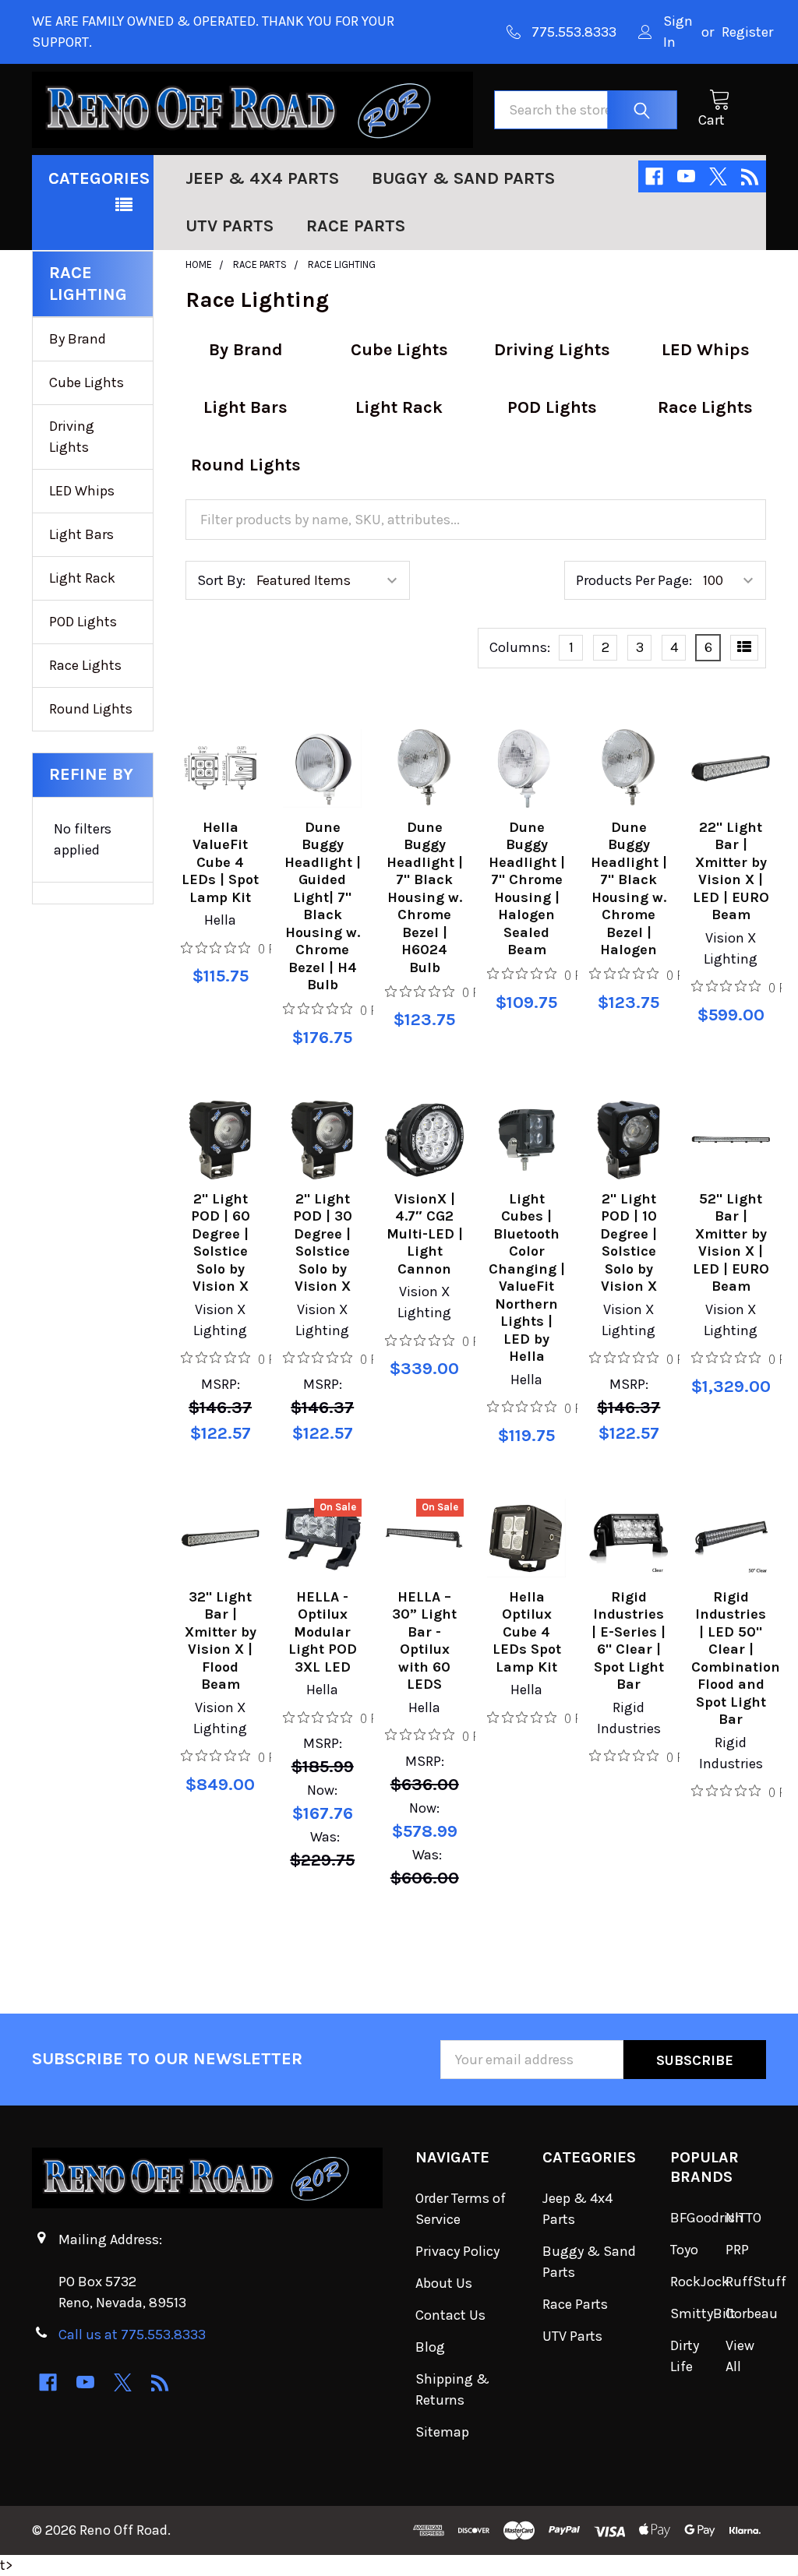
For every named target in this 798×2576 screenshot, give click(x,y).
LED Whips (82, 491)
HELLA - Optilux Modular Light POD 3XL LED (323, 1632)
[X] (718, 176)
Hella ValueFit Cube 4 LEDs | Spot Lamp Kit (220, 862)
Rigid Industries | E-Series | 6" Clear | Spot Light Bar (629, 1641)
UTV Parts (230, 226)
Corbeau (752, 2313)
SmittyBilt (703, 2313)
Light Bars (81, 534)
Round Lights (91, 709)
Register (747, 32)
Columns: (520, 647)
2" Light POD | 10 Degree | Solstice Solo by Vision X (629, 1243)
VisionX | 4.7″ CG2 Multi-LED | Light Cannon (425, 1234)
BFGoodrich (707, 2218)
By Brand (78, 339)
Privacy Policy (457, 2251)
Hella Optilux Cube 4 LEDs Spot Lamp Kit (527, 1632)
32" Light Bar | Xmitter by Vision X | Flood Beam (221, 1641)
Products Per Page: (634, 580)
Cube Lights (87, 382)
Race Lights (85, 665)
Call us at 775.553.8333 (132, 2335)
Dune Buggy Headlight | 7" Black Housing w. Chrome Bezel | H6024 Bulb (425, 897)
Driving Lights (72, 437)
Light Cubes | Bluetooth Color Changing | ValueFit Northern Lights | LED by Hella (527, 1278)
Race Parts (356, 226)
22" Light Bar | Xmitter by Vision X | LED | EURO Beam (731, 871)
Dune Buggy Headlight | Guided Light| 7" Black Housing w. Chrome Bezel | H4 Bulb (323, 906)
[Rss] (750, 176)
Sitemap (442, 2432)
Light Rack (82, 578)
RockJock (700, 2282)
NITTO (743, 2218)
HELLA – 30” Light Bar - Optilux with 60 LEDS (424, 1641)
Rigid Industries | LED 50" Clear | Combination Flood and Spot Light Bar (736, 1658)
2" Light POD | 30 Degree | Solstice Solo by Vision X (323, 1243)
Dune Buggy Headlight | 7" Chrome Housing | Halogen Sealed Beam (527, 889)
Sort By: (221, 580)
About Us (444, 2283)
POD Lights (83, 622)
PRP (737, 2250)
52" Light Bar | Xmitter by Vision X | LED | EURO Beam (731, 1243)
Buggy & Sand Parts (463, 178)
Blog (430, 2347)
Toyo (684, 2250)
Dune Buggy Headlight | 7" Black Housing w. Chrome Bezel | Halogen (629, 889)
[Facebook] (654, 176)
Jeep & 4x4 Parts (262, 178)
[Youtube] (686, 176)
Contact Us (450, 2315)
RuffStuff (756, 2282)
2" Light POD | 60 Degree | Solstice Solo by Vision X (221, 1243)
